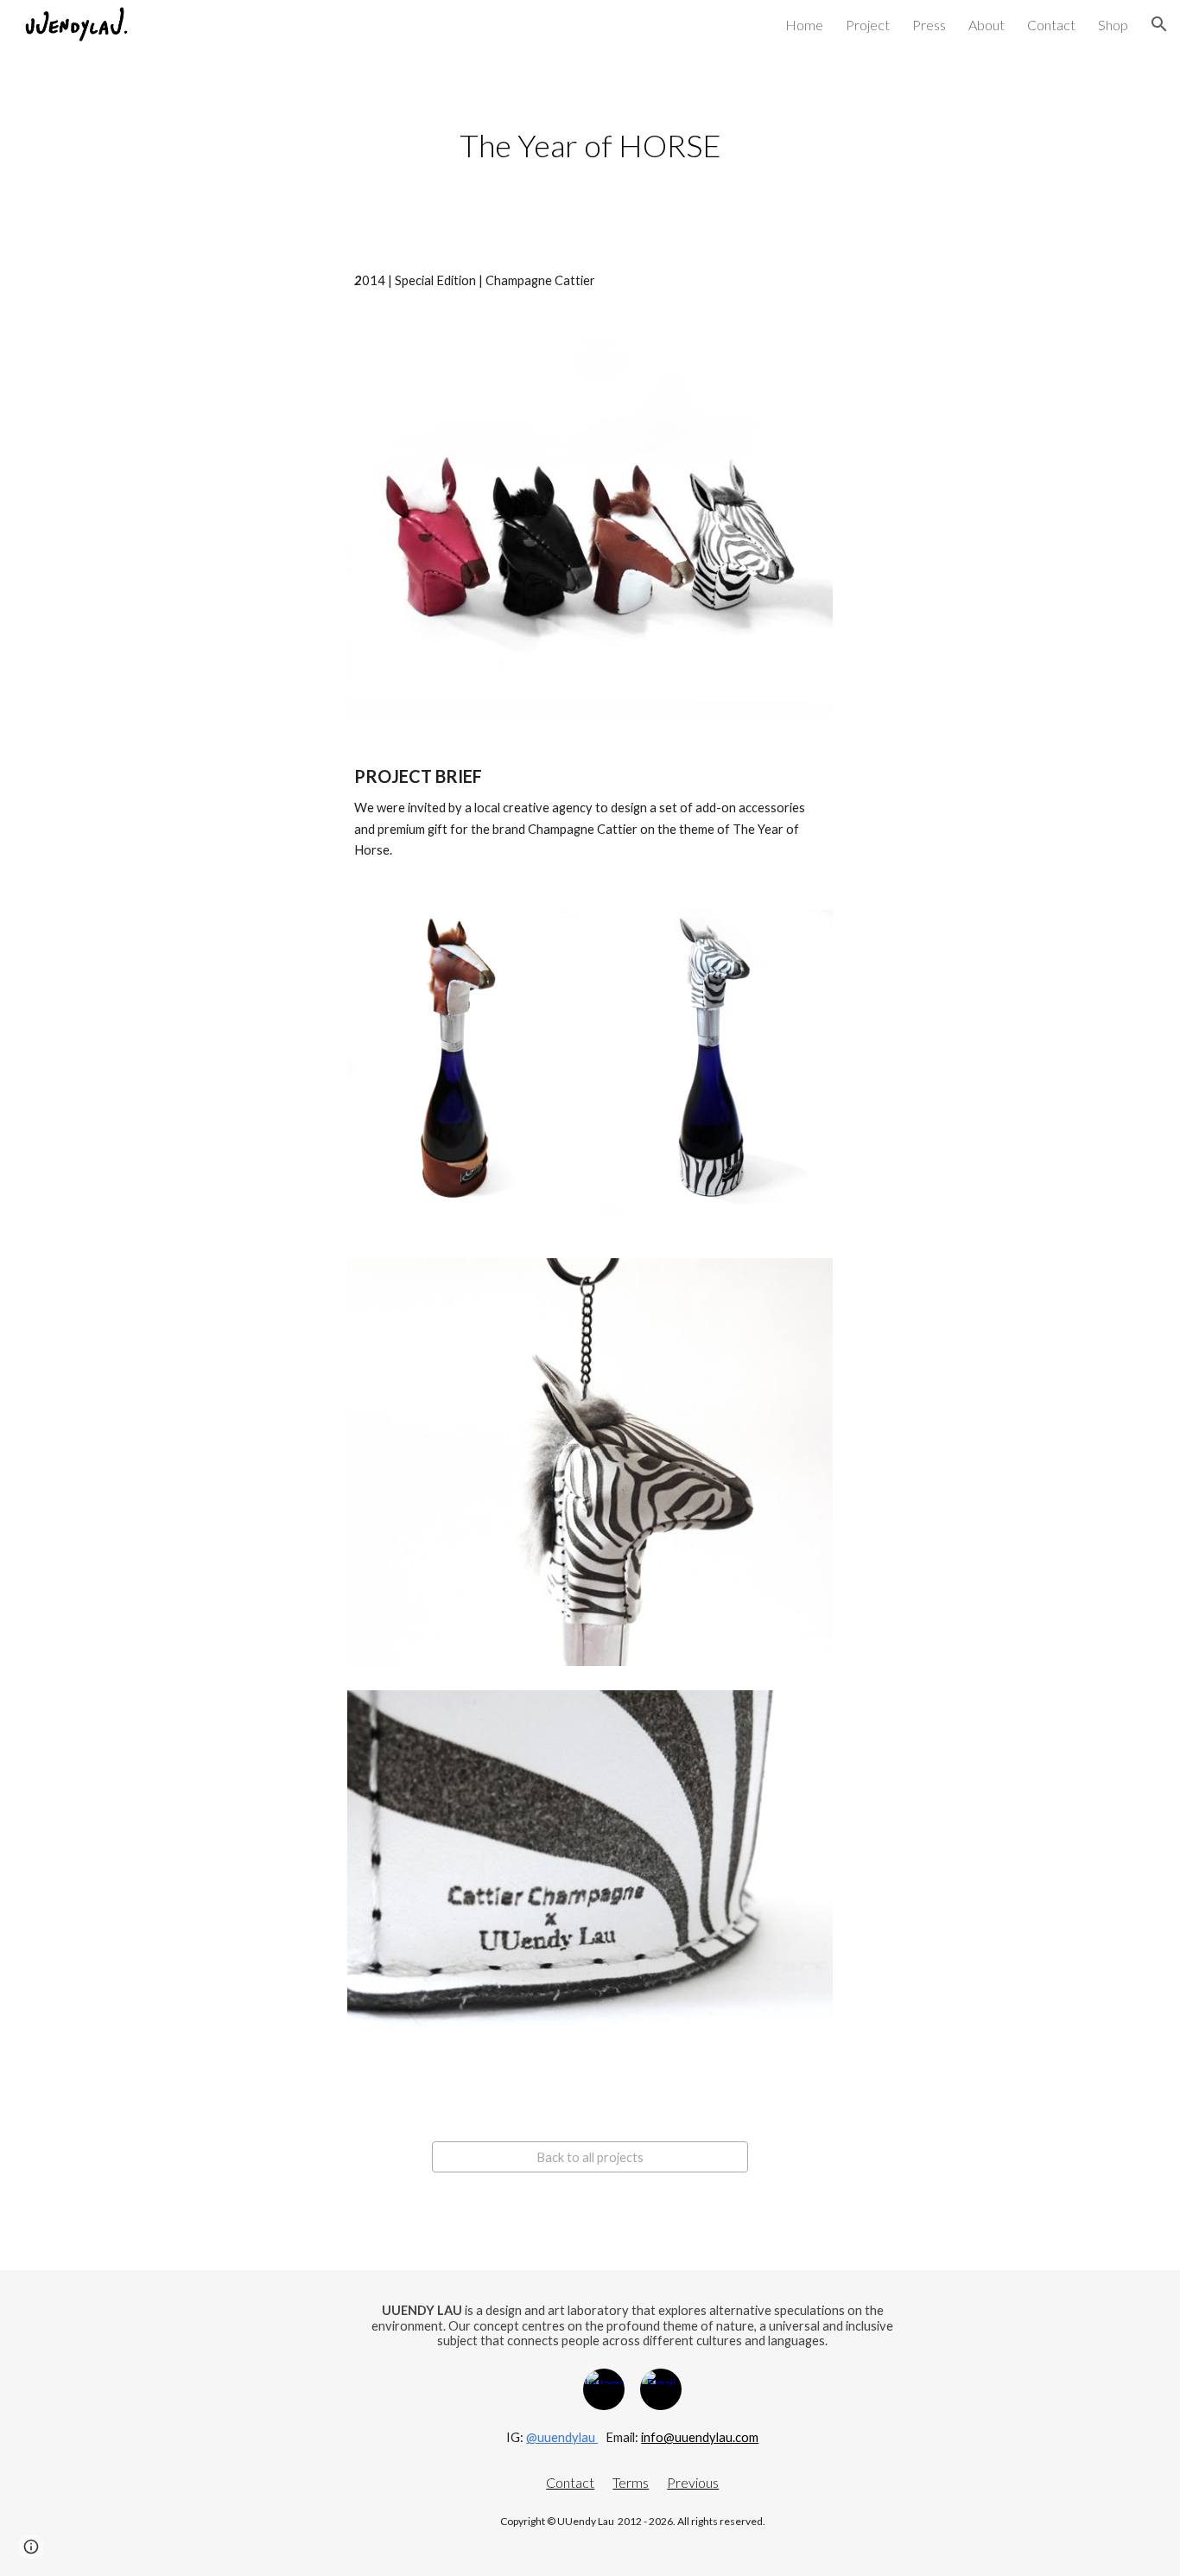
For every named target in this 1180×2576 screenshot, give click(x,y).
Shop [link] (1113, 25)
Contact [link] (1051, 25)
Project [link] (868, 25)
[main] (590, 146)
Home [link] (804, 25)
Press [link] (929, 25)
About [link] (987, 25)
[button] (1159, 24)
